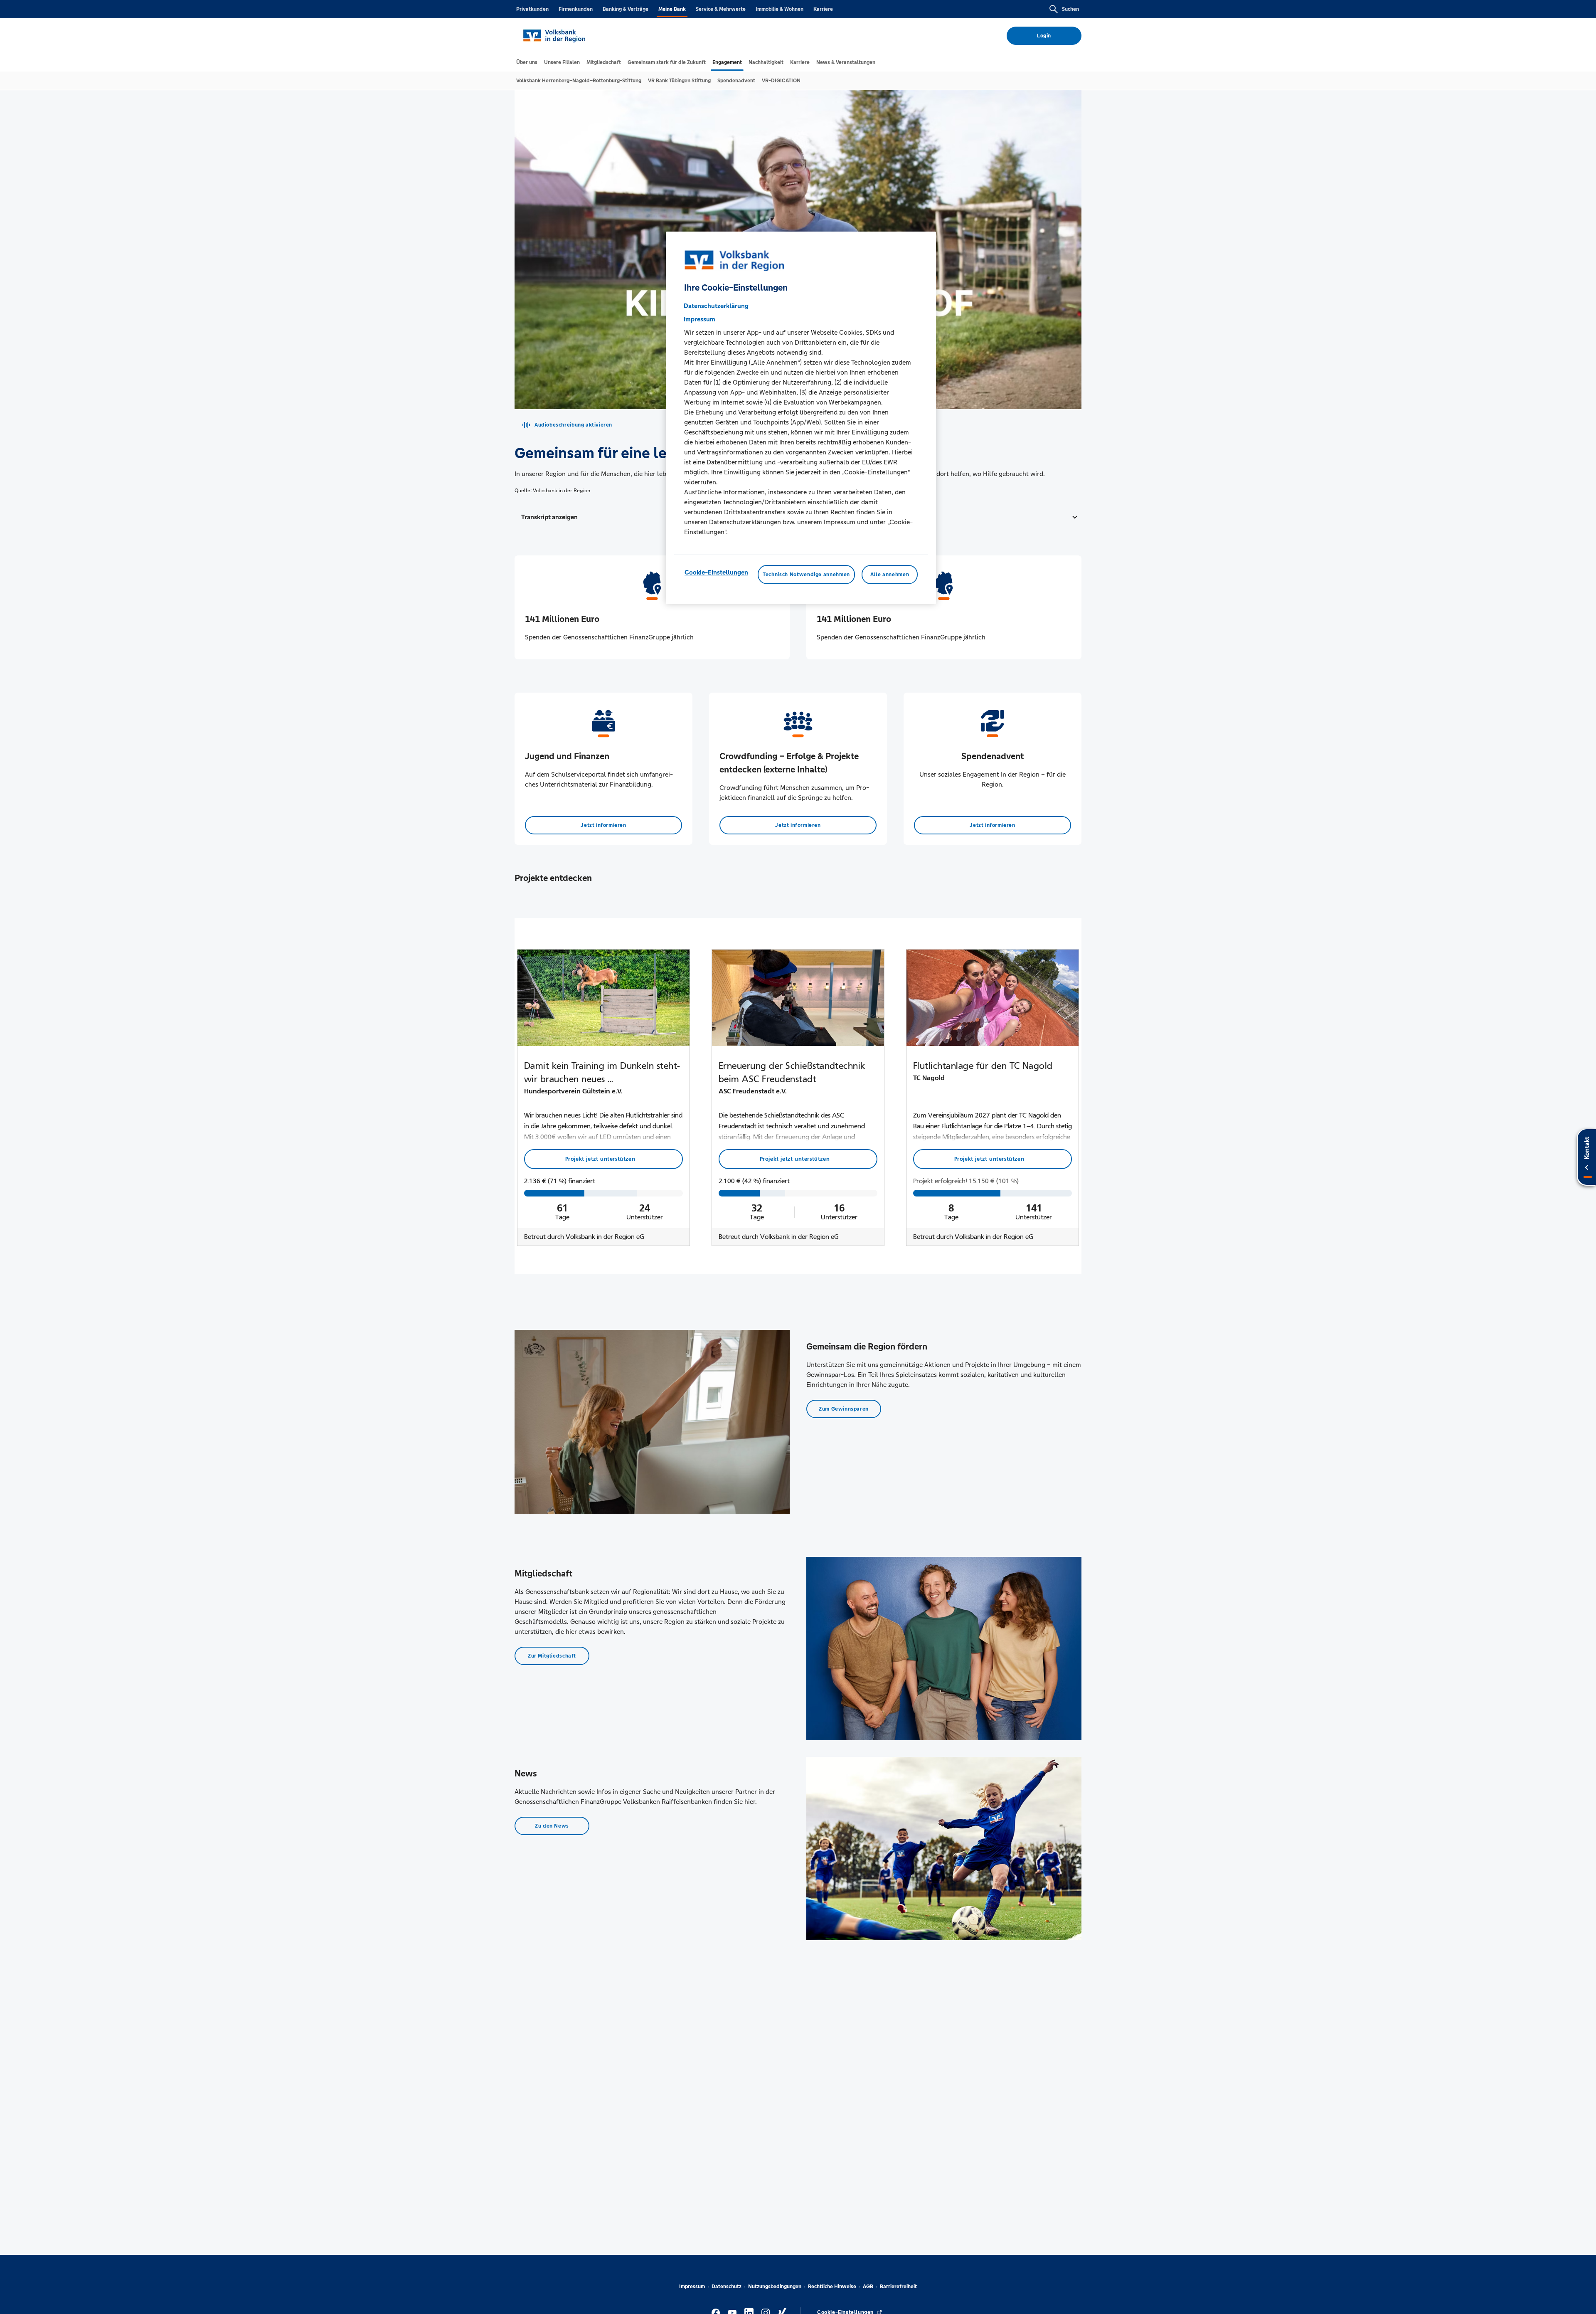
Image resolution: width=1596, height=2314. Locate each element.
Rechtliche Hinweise (832, 2287)
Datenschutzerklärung (716, 306)
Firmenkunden (576, 9)
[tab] (527, 62)
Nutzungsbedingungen (775, 2287)
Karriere (823, 9)
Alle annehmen (890, 575)
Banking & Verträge (626, 9)
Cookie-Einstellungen (716, 572)
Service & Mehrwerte (721, 9)
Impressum (692, 2287)
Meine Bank (672, 9)
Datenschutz (727, 2287)
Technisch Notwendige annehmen (806, 575)
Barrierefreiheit (898, 2287)
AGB (868, 2287)
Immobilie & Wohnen (780, 9)
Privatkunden (532, 9)
